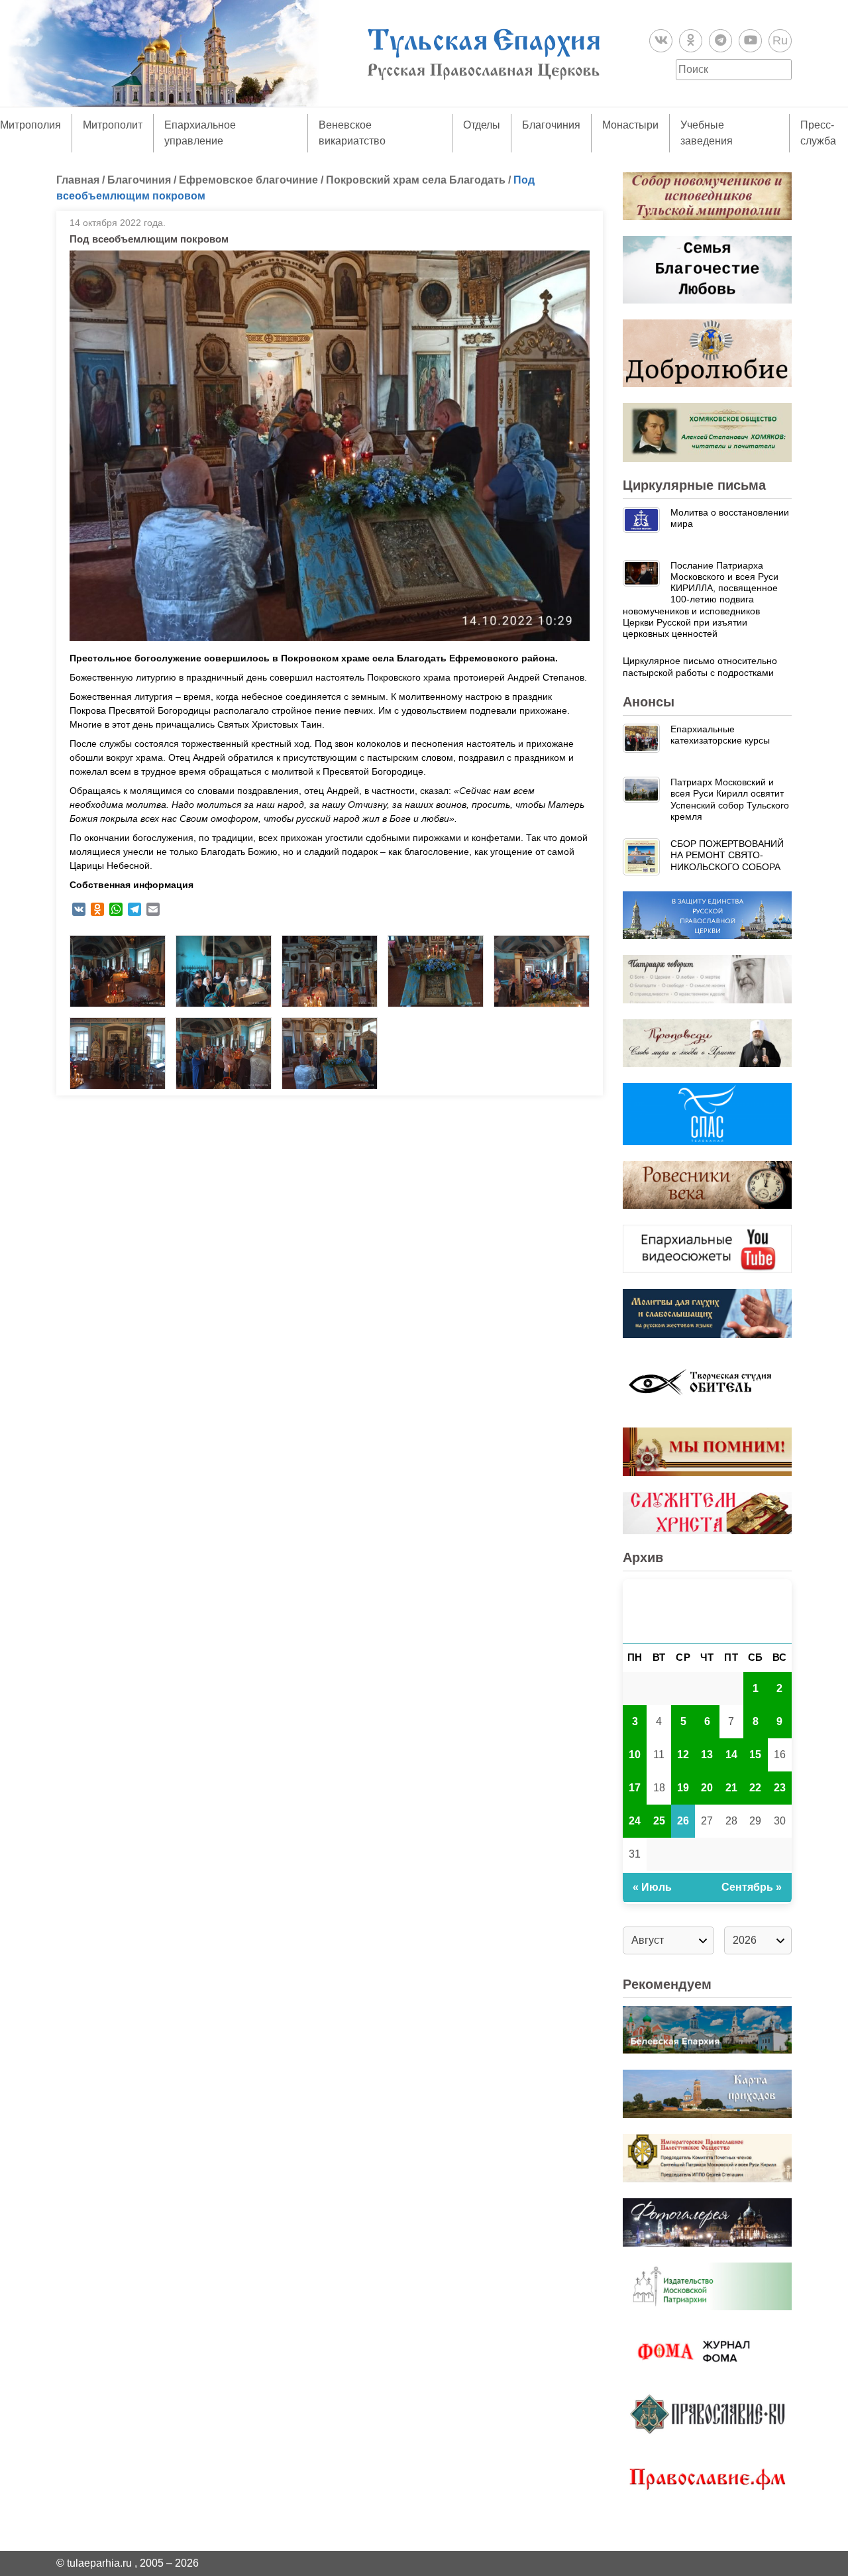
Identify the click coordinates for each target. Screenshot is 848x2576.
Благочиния (551, 125)
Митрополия (30, 125)
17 (635, 1788)
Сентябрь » (752, 1887)
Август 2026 (707, 1611)
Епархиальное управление (200, 133)
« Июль (652, 1887)
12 (683, 1755)
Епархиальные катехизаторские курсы (720, 735)
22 (755, 1788)
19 (683, 1788)
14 (731, 1755)
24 (635, 1821)
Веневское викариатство (352, 133)
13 (707, 1755)
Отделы (482, 125)
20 (707, 1788)
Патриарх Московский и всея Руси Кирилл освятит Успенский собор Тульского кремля (730, 799)
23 (780, 1788)
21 (731, 1788)
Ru (780, 40)
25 (659, 1821)
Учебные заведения (707, 133)
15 (755, 1755)
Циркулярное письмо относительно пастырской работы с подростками (700, 666)
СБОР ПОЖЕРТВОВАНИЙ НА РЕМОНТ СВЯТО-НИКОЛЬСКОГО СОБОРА (727, 855)
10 (635, 1755)
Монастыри (630, 125)
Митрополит (113, 125)
